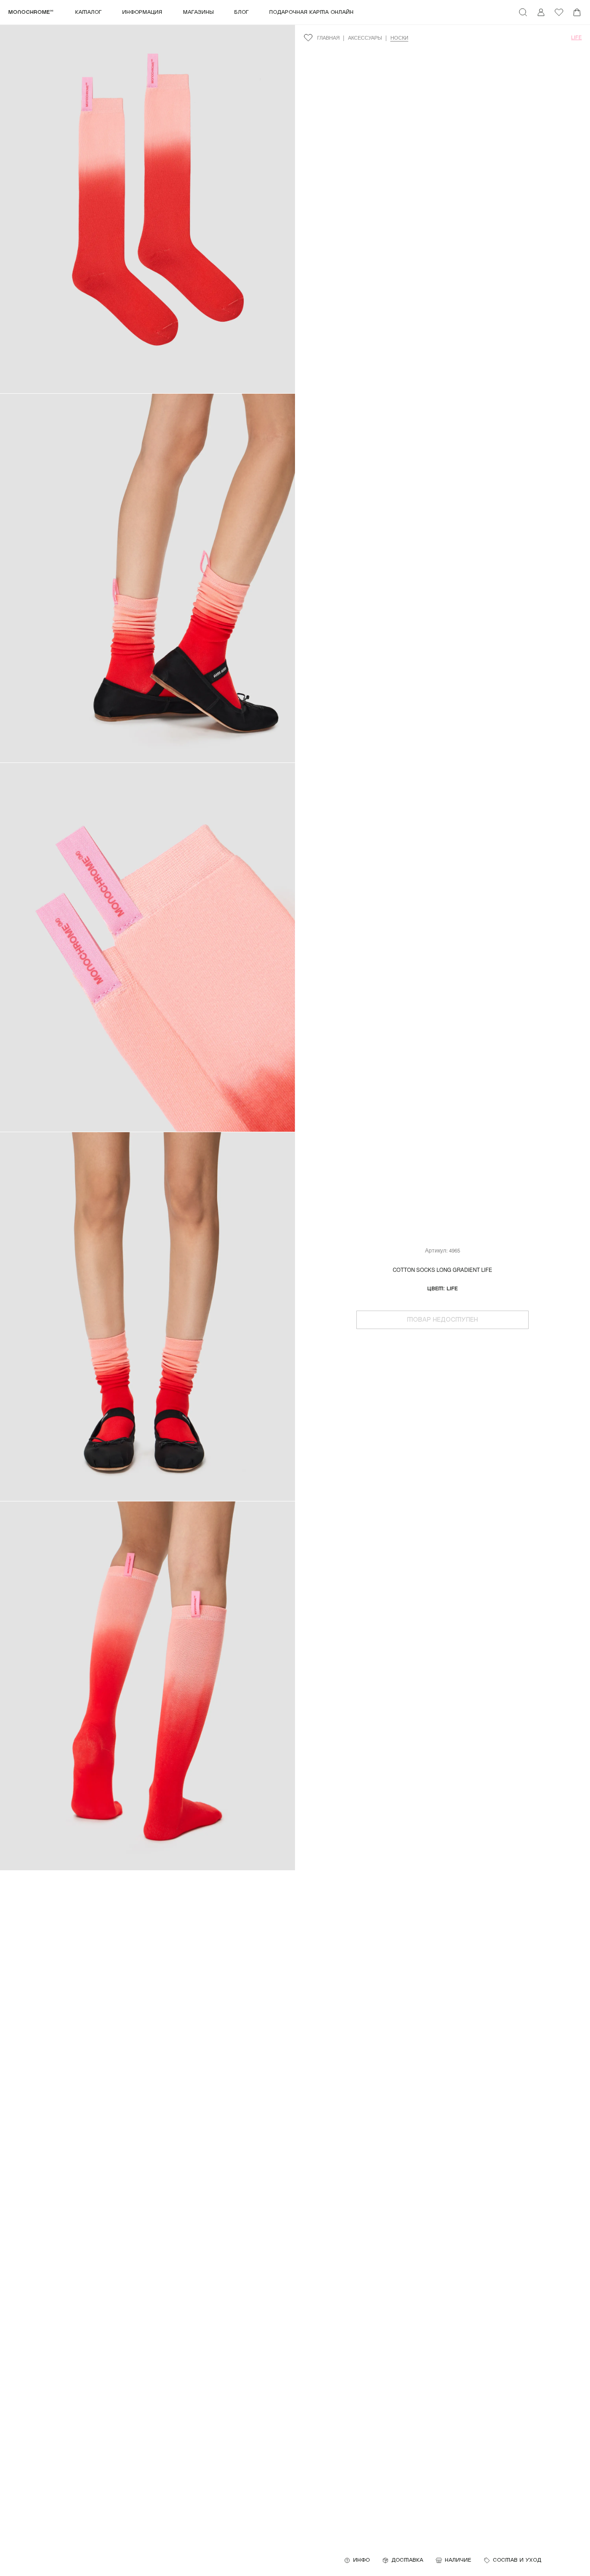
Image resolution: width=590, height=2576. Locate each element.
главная (328, 38)
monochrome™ (31, 12)
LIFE (576, 37)
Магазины (198, 12)
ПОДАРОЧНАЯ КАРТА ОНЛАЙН (311, 12)
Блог (242, 12)
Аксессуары (365, 38)
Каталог (88, 12)
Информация (142, 12)
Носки (399, 38)
